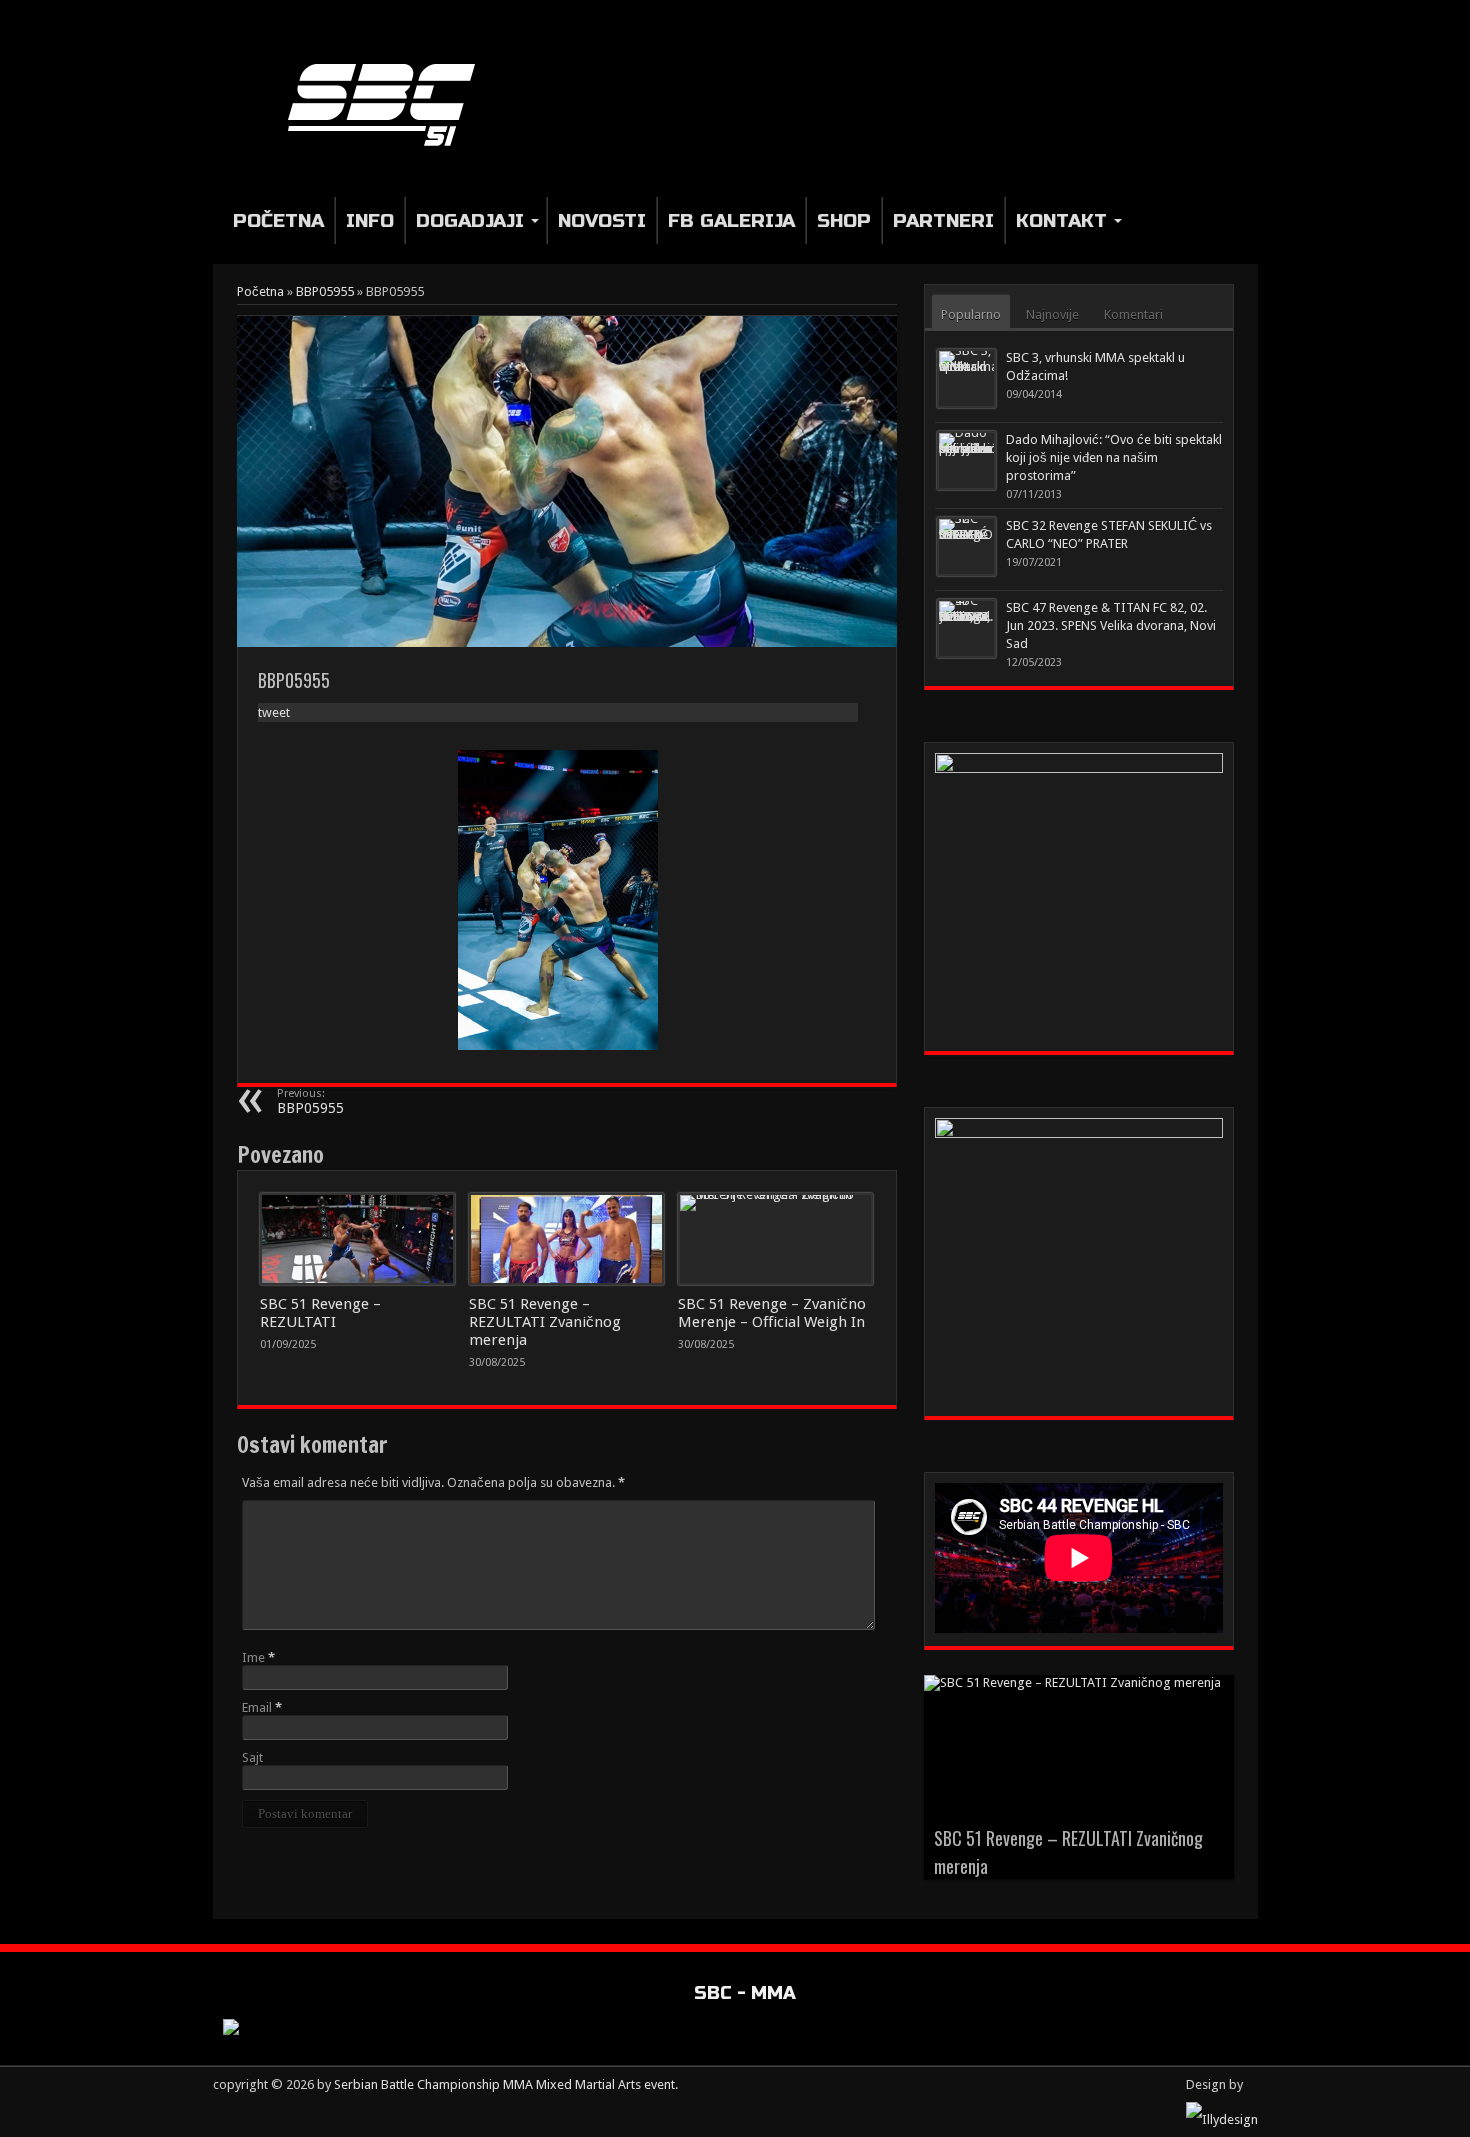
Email (257, 1707)
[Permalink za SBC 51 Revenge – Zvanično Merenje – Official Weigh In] (775, 1239)
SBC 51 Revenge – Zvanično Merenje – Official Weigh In (772, 1313)
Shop (844, 220)
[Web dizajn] (1222, 2119)
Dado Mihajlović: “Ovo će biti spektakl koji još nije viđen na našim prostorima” (1114, 457)
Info (370, 220)
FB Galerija (731, 220)
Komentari (1133, 314)
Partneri (943, 220)
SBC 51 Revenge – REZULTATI (320, 1313)
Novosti (602, 220)
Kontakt (1061, 220)
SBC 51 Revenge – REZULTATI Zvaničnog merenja (545, 1322)
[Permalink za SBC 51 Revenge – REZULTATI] (357, 1239)
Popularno (971, 314)
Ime (253, 1657)
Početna (278, 220)
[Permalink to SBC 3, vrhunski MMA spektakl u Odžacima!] (966, 378)
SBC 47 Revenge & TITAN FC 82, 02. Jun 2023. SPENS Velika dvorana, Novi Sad (1111, 625)
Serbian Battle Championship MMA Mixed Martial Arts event (504, 2084)
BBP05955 (325, 291)
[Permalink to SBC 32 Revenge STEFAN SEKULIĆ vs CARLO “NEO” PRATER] (966, 546)
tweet (274, 712)
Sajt (252, 1757)
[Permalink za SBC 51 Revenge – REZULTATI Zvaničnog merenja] (566, 1239)
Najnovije (1052, 314)
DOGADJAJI (470, 220)
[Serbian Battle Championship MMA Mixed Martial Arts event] (389, 103)
